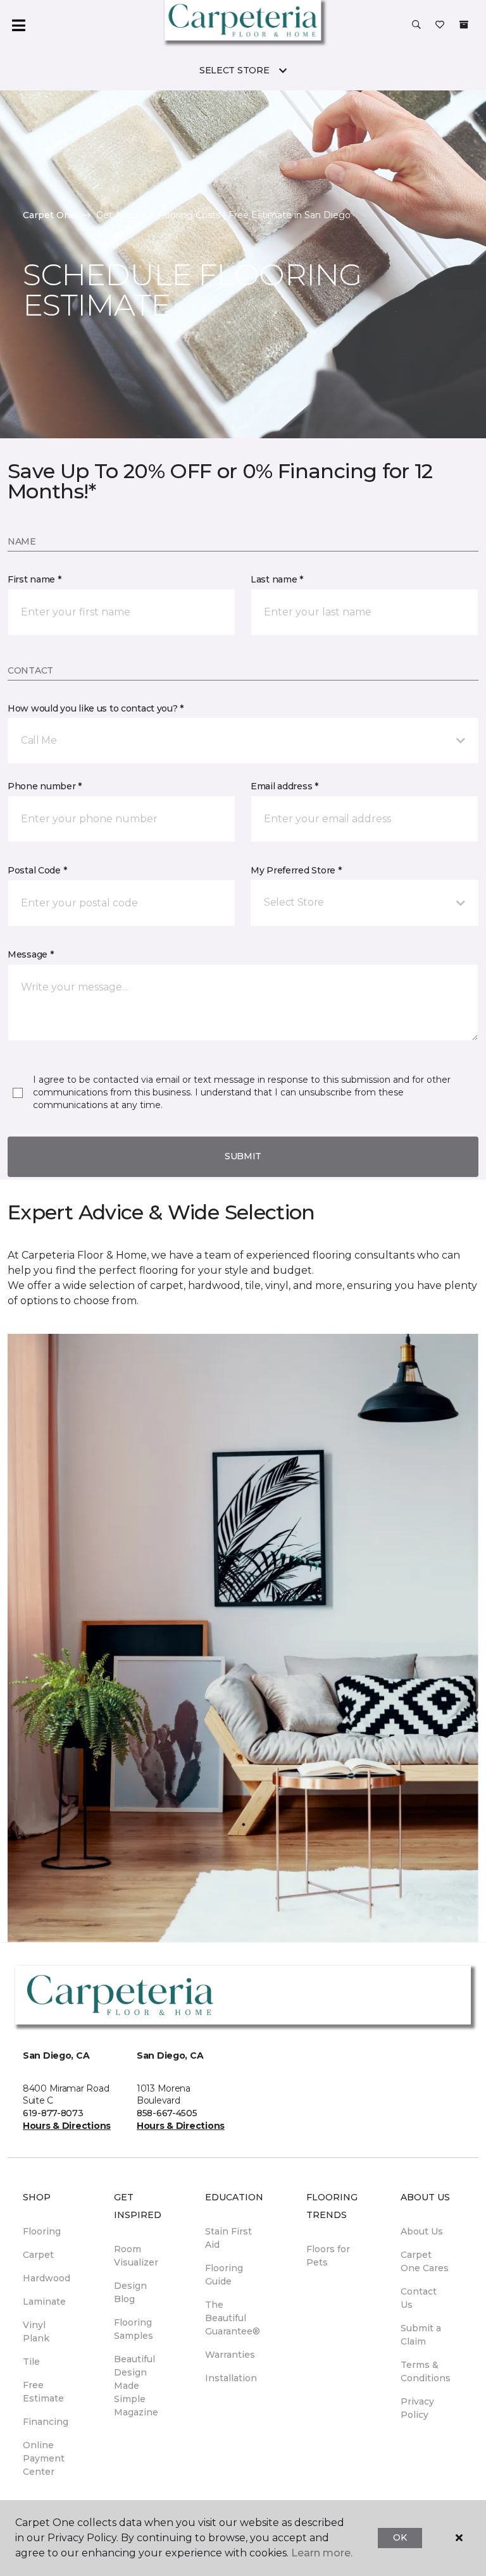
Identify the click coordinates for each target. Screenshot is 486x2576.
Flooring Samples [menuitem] (134, 2329)
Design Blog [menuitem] (130, 2292)
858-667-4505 (167, 2113)
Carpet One (49, 215)
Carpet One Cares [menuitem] (425, 2261)
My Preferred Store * (296, 870)
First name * (34, 579)
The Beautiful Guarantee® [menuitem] (233, 2318)
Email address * (284, 786)
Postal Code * (37, 870)
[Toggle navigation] (18, 25)
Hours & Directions (67, 2126)
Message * (30, 954)
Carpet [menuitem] (38, 2255)
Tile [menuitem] (31, 2362)
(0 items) (464, 25)
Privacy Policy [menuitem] (417, 2408)
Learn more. (322, 2553)
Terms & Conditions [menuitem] (426, 2371)
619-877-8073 (53, 2113)
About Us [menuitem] (422, 2231)
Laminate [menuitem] (44, 2302)
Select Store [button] (234, 70)
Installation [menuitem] (231, 2378)
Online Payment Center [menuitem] (44, 2458)
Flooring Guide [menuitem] (224, 2275)
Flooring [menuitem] (42, 2231)
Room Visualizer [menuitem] (136, 2256)
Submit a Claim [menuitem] (421, 2335)
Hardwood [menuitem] (47, 2278)
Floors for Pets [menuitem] (328, 2256)
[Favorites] (440, 25)
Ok (400, 2537)
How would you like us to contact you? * (96, 708)
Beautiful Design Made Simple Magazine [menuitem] (136, 2386)
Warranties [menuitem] (230, 2355)
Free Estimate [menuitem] (43, 2392)
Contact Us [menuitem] (419, 2298)
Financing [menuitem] (46, 2422)
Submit (243, 1156)
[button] (416, 25)
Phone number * (45, 786)
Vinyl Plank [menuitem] (36, 2332)
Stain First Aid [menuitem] (228, 2238)
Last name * (277, 579)
